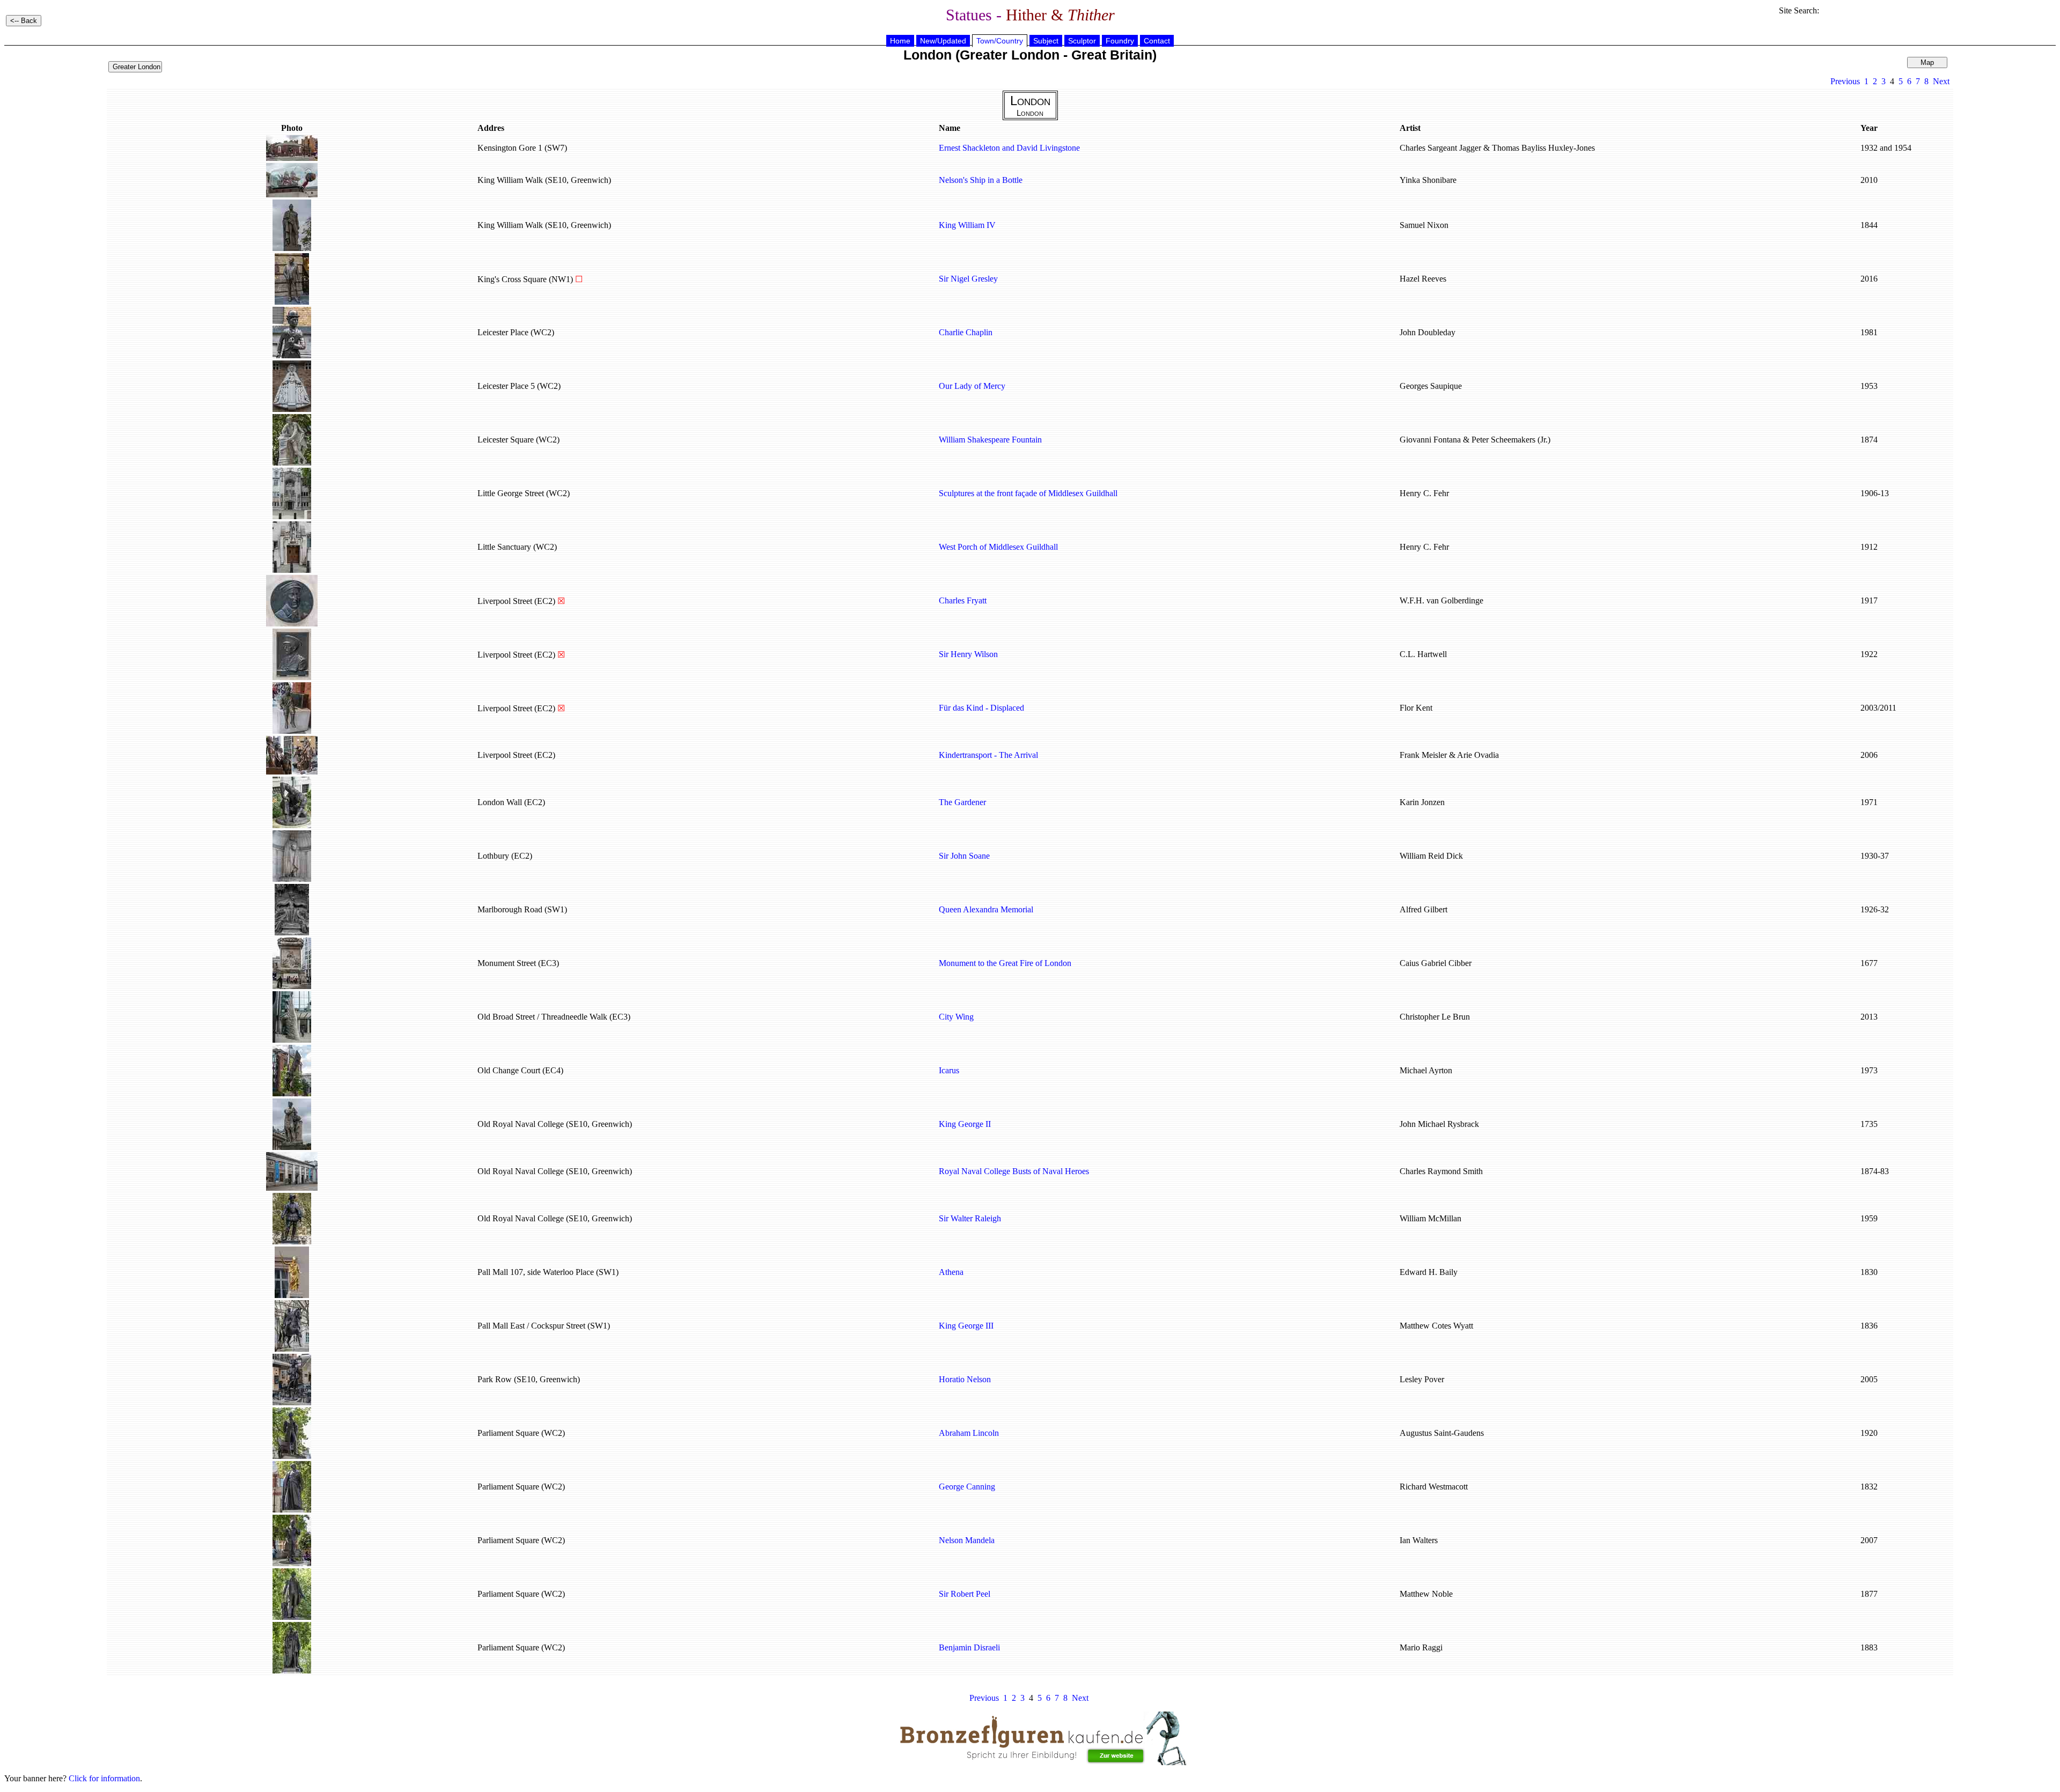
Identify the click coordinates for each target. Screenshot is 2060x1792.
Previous (1845, 81)
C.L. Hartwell (1423, 654)
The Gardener (962, 802)
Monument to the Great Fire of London (1005, 963)
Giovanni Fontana (1430, 440)
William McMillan (1430, 1218)
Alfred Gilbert (1423, 909)
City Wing (956, 1017)
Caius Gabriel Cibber (1436, 963)
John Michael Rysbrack (1439, 1124)
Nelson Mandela (967, 1540)
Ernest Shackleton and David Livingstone (1009, 148)
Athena (951, 1272)
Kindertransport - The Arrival (988, 755)
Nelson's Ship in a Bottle (981, 180)
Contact (1157, 41)
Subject (1046, 41)
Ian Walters (1419, 1540)
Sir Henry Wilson (968, 654)
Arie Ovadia (1478, 755)
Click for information (104, 1778)
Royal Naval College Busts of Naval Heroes (1014, 1171)
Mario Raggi (1421, 1647)
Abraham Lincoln (969, 1433)
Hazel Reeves (1423, 279)
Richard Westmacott (1434, 1487)
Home (900, 41)
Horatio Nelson (965, 1379)
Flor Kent (1416, 708)
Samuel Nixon (1424, 225)
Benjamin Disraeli (969, 1647)
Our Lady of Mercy (972, 386)
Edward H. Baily (1429, 1272)
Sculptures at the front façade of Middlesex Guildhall (1028, 493)
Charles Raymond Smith (1441, 1171)
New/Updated (943, 41)
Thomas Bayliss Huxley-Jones (1543, 148)
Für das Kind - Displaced (981, 708)
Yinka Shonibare (1428, 180)
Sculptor (1082, 41)
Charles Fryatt (963, 600)
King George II (965, 1124)
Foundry (1120, 41)
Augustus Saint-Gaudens (1442, 1433)
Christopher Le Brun (1435, 1017)
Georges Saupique (1431, 386)
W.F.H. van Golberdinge (1441, 600)
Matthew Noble (1426, 1594)
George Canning (967, 1487)
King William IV (967, 225)
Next (1941, 81)
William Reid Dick (1431, 856)
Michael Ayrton (1426, 1070)
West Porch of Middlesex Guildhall (998, 547)
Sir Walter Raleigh (970, 1218)
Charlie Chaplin (966, 332)
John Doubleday (1428, 332)
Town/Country (1000, 41)
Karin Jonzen (1422, 802)
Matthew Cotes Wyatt (1436, 1326)
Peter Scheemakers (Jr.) (1511, 440)
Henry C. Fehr (1424, 493)
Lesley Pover (1422, 1379)
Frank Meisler (1423, 755)
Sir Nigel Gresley (968, 279)
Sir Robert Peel (965, 1594)
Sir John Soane (964, 856)
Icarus (949, 1070)
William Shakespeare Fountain (990, 440)
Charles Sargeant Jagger (1440, 148)
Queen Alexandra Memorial (986, 909)
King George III (966, 1326)
